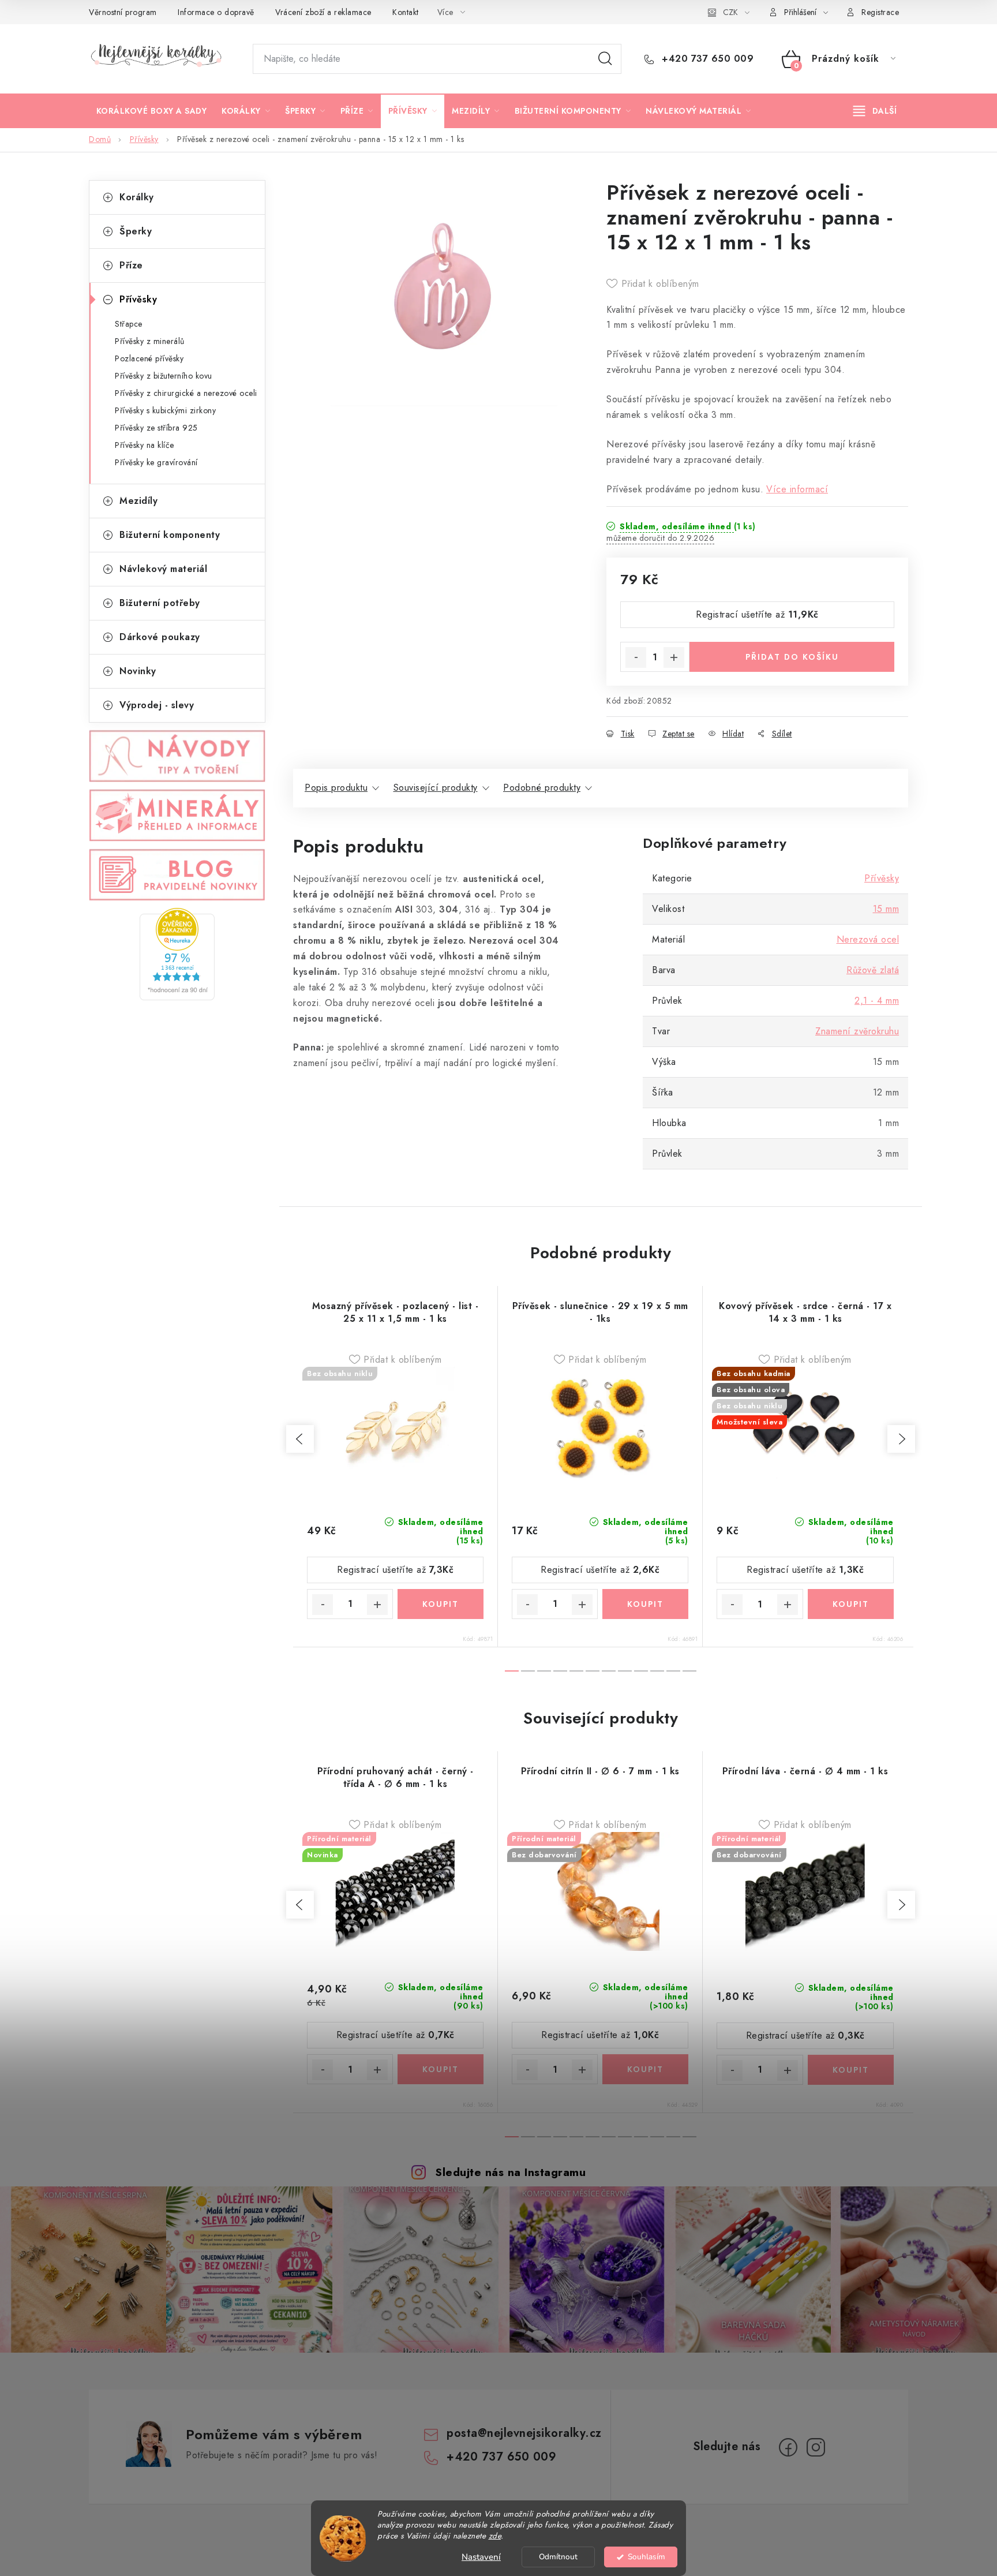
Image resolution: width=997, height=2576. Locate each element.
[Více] (875, 111)
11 (689, 1671)
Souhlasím (646, 2557)
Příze (131, 265)
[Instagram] (816, 2447)
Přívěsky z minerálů (150, 341)
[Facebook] (788, 2447)
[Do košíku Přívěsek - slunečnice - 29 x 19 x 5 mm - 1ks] (645, 1604)
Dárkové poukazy (160, 637)
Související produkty (436, 788)
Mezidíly (138, 501)
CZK (730, 12)
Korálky (137, 197)
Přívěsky (138, 299)
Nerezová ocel (868, 939)
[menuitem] (151, 111)
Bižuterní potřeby (160, 603)
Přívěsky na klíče (145, 445)
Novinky (138, 671)
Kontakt (406, 12)
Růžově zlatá (873, 970)
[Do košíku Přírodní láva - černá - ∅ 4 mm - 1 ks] (851, 2070)
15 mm (886, 909)
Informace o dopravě (216, 12)
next (901, 1439)
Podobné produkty (542, 788)
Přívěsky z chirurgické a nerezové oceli (186, 393)
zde (495, 2536)
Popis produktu (336, 788)
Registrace (880, 12)
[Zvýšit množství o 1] (674, 657)
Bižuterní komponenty (170, 535)
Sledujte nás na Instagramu (510, 2172)
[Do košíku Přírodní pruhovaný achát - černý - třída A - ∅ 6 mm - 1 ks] (441, 2069)
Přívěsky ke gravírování (156, 462)
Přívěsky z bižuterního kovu (164, 376)
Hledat (605, 59)
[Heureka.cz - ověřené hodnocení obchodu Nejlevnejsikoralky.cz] (177, 954)
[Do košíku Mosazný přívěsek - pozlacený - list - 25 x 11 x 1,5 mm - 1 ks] (441, 1604)
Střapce (129, 324)
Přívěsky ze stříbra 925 (156, 428)
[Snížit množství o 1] (636, 657)
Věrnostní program (123, 12)
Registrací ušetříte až (757, 614)
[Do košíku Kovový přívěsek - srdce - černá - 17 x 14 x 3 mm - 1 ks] (851, 1604)
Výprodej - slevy (157, 705)
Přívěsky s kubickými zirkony (165, 410)
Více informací (797, 489)
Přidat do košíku (792, 657)
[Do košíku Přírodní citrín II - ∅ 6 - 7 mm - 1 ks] (645, 2069)
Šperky (136, 231)
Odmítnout (558, 2557)
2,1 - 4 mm (877, 1001)
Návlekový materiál (163, 569)
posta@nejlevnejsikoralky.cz (524, 2433)
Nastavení (481, 2557)
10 (673, 1671)
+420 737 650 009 (706, 59)
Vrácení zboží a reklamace (323, 12)
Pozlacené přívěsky (149, 358)
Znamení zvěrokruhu (857, 1031)
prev (300, 1439)
